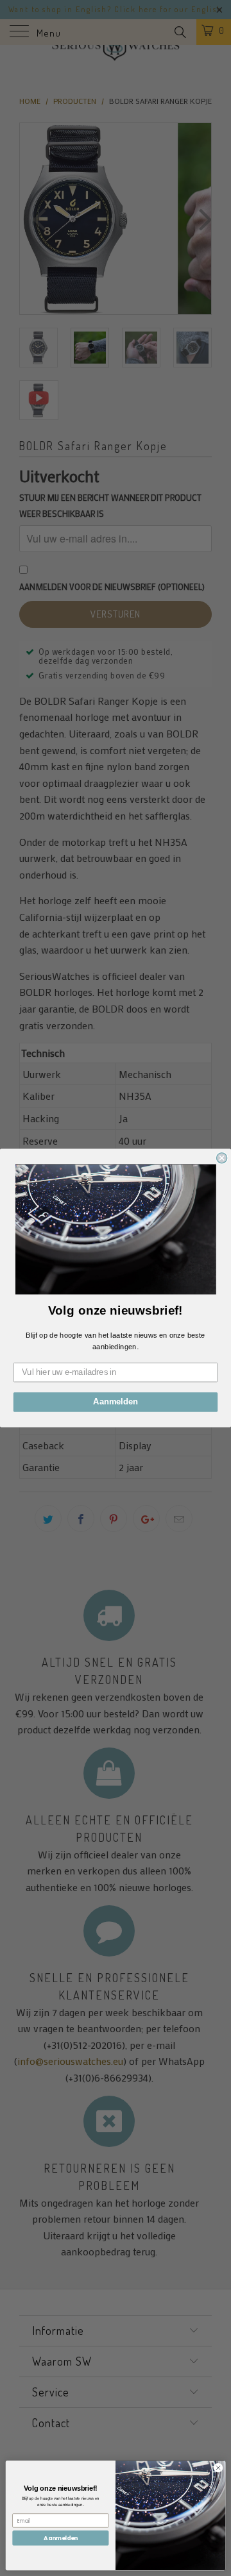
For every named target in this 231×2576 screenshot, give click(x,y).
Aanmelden (116, 1402)
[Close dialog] (222, 1158)
